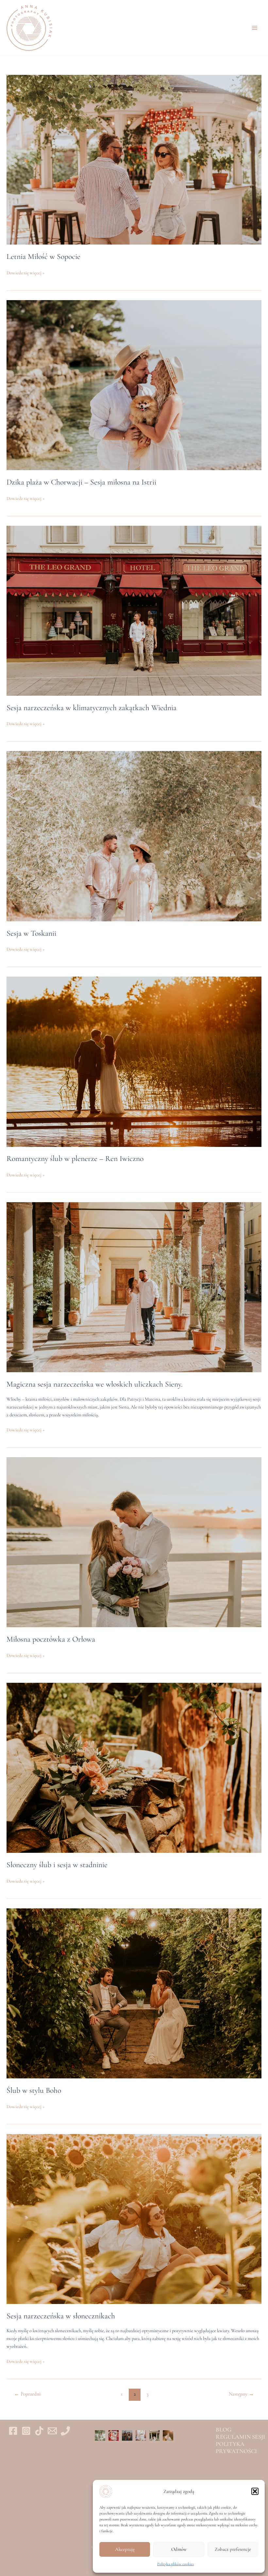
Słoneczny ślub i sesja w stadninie (57, 1865)
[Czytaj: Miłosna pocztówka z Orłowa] (134, 1542)
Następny (241, 2394)
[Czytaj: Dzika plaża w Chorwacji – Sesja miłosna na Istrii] (134, 385)
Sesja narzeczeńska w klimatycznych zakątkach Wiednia (92, 708)
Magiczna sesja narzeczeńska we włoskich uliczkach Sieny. (95, 1384)
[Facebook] (13, 2431)
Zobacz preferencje (233, 2549)
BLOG (224, 2430)
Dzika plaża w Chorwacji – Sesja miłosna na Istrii (81, 482)
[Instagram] (26, 2431)
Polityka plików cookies (176, 2564)
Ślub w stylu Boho (34, 2090)
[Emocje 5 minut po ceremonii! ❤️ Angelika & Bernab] (100, 2435)
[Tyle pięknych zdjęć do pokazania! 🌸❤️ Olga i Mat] (155, 2435)
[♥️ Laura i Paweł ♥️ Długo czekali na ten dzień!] (141, 2435)
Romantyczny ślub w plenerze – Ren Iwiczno (75, 1159)
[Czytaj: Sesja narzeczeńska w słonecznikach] (134, 2218)
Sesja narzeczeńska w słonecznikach (61, 2316)
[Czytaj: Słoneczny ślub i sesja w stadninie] (134, 1767)
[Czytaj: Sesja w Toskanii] (134, 836)
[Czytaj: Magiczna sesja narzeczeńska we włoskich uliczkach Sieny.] (134, 1287)
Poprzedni (27, 2394)
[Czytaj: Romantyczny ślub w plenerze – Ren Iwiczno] (134, 1061)
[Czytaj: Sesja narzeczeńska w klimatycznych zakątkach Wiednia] (134, 610)
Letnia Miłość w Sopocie (43, 256)
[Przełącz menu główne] (255, 28)
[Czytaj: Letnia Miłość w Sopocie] (134, 159)
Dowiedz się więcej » (26, 273)
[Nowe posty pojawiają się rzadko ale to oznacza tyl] (168, 2435)
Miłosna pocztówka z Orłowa (51, 1639)
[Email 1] (52, 2431)
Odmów (179, 2549)
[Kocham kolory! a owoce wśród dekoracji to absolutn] (114, 2435)
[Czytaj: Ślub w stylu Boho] (134, 1993)
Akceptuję (125, 2549)
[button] (255, 2491)
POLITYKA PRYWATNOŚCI (236, 2448)
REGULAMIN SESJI (240, 2437)
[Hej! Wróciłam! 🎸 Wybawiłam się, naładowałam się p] (127, 2435)
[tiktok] (39, 2431)
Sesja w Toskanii (31, 933)
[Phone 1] (65, 2431)
